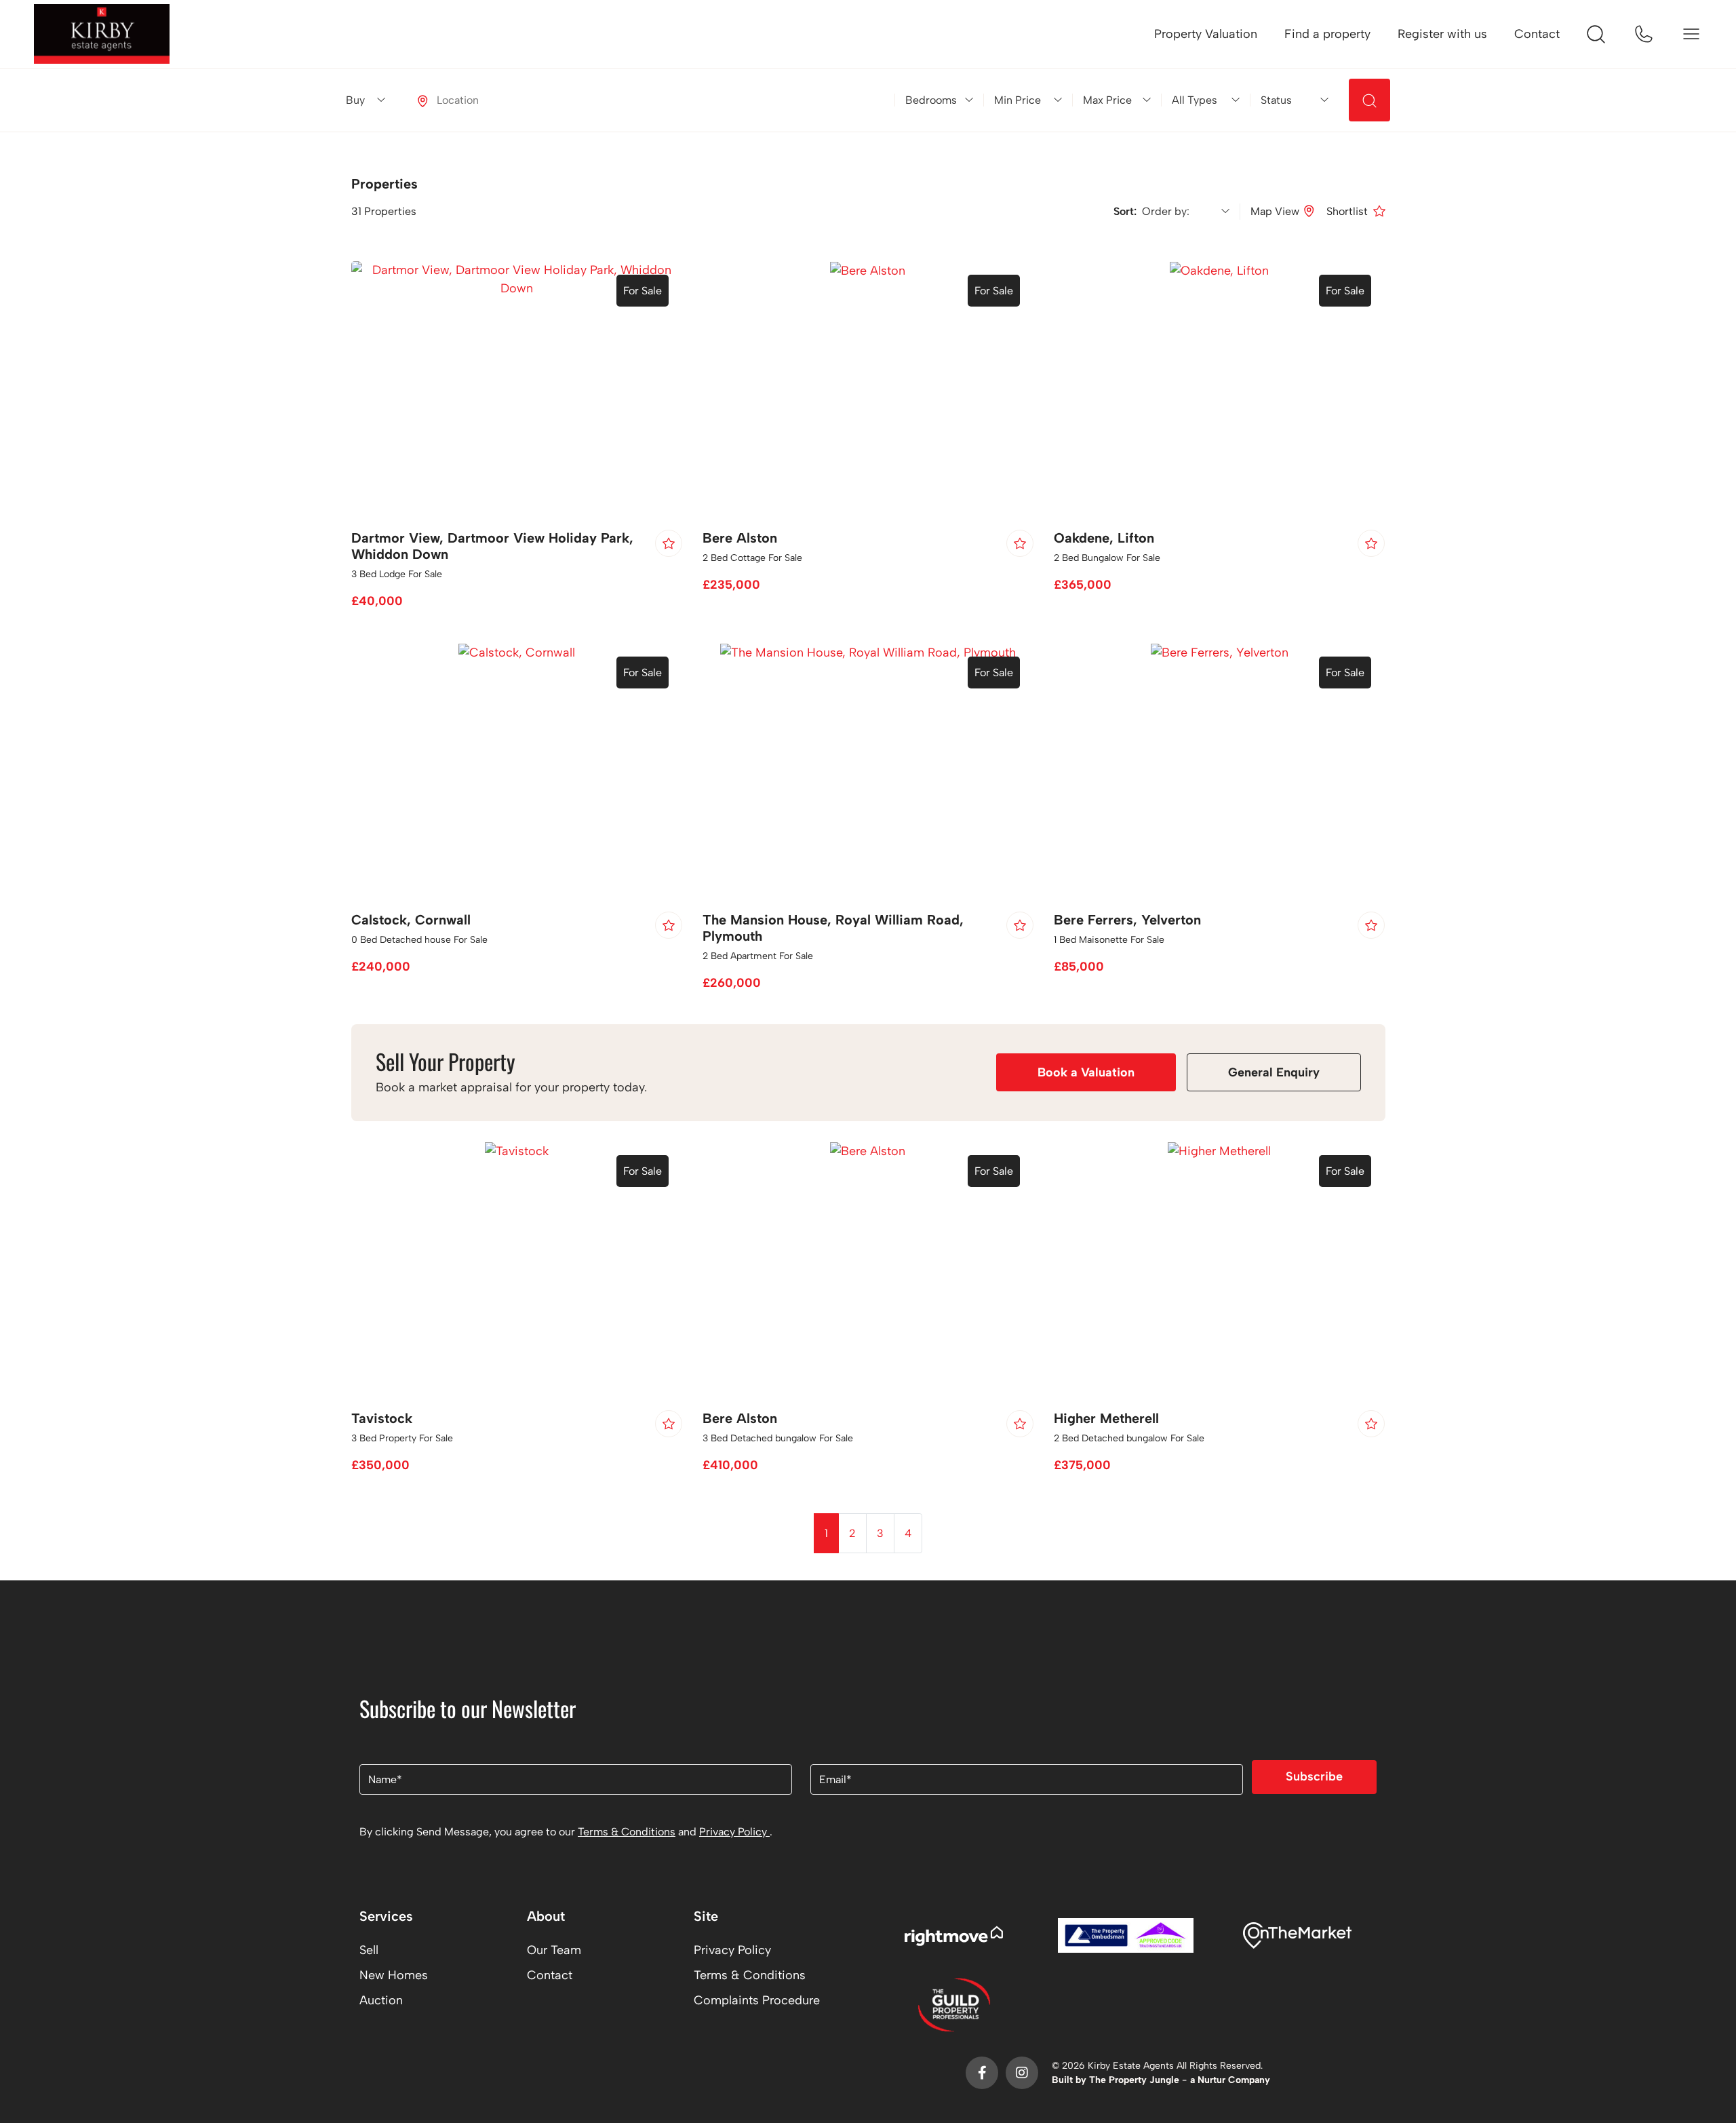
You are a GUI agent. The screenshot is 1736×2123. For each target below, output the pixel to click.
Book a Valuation (1086, 1072)
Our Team (554, 1950)
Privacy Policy (734, 1832)
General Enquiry (1274, 1072)
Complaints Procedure (757, 2000)
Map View (1275, 211)
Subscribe (1314, 1776)
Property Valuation (1206, 34)
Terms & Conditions (627, 1832)
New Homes (394, 1975)
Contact (1537, 34)
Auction (381, 2000)
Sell (369, 1950)
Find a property (1327, 34)
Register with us (1442, 34)
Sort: (1128, 211)
